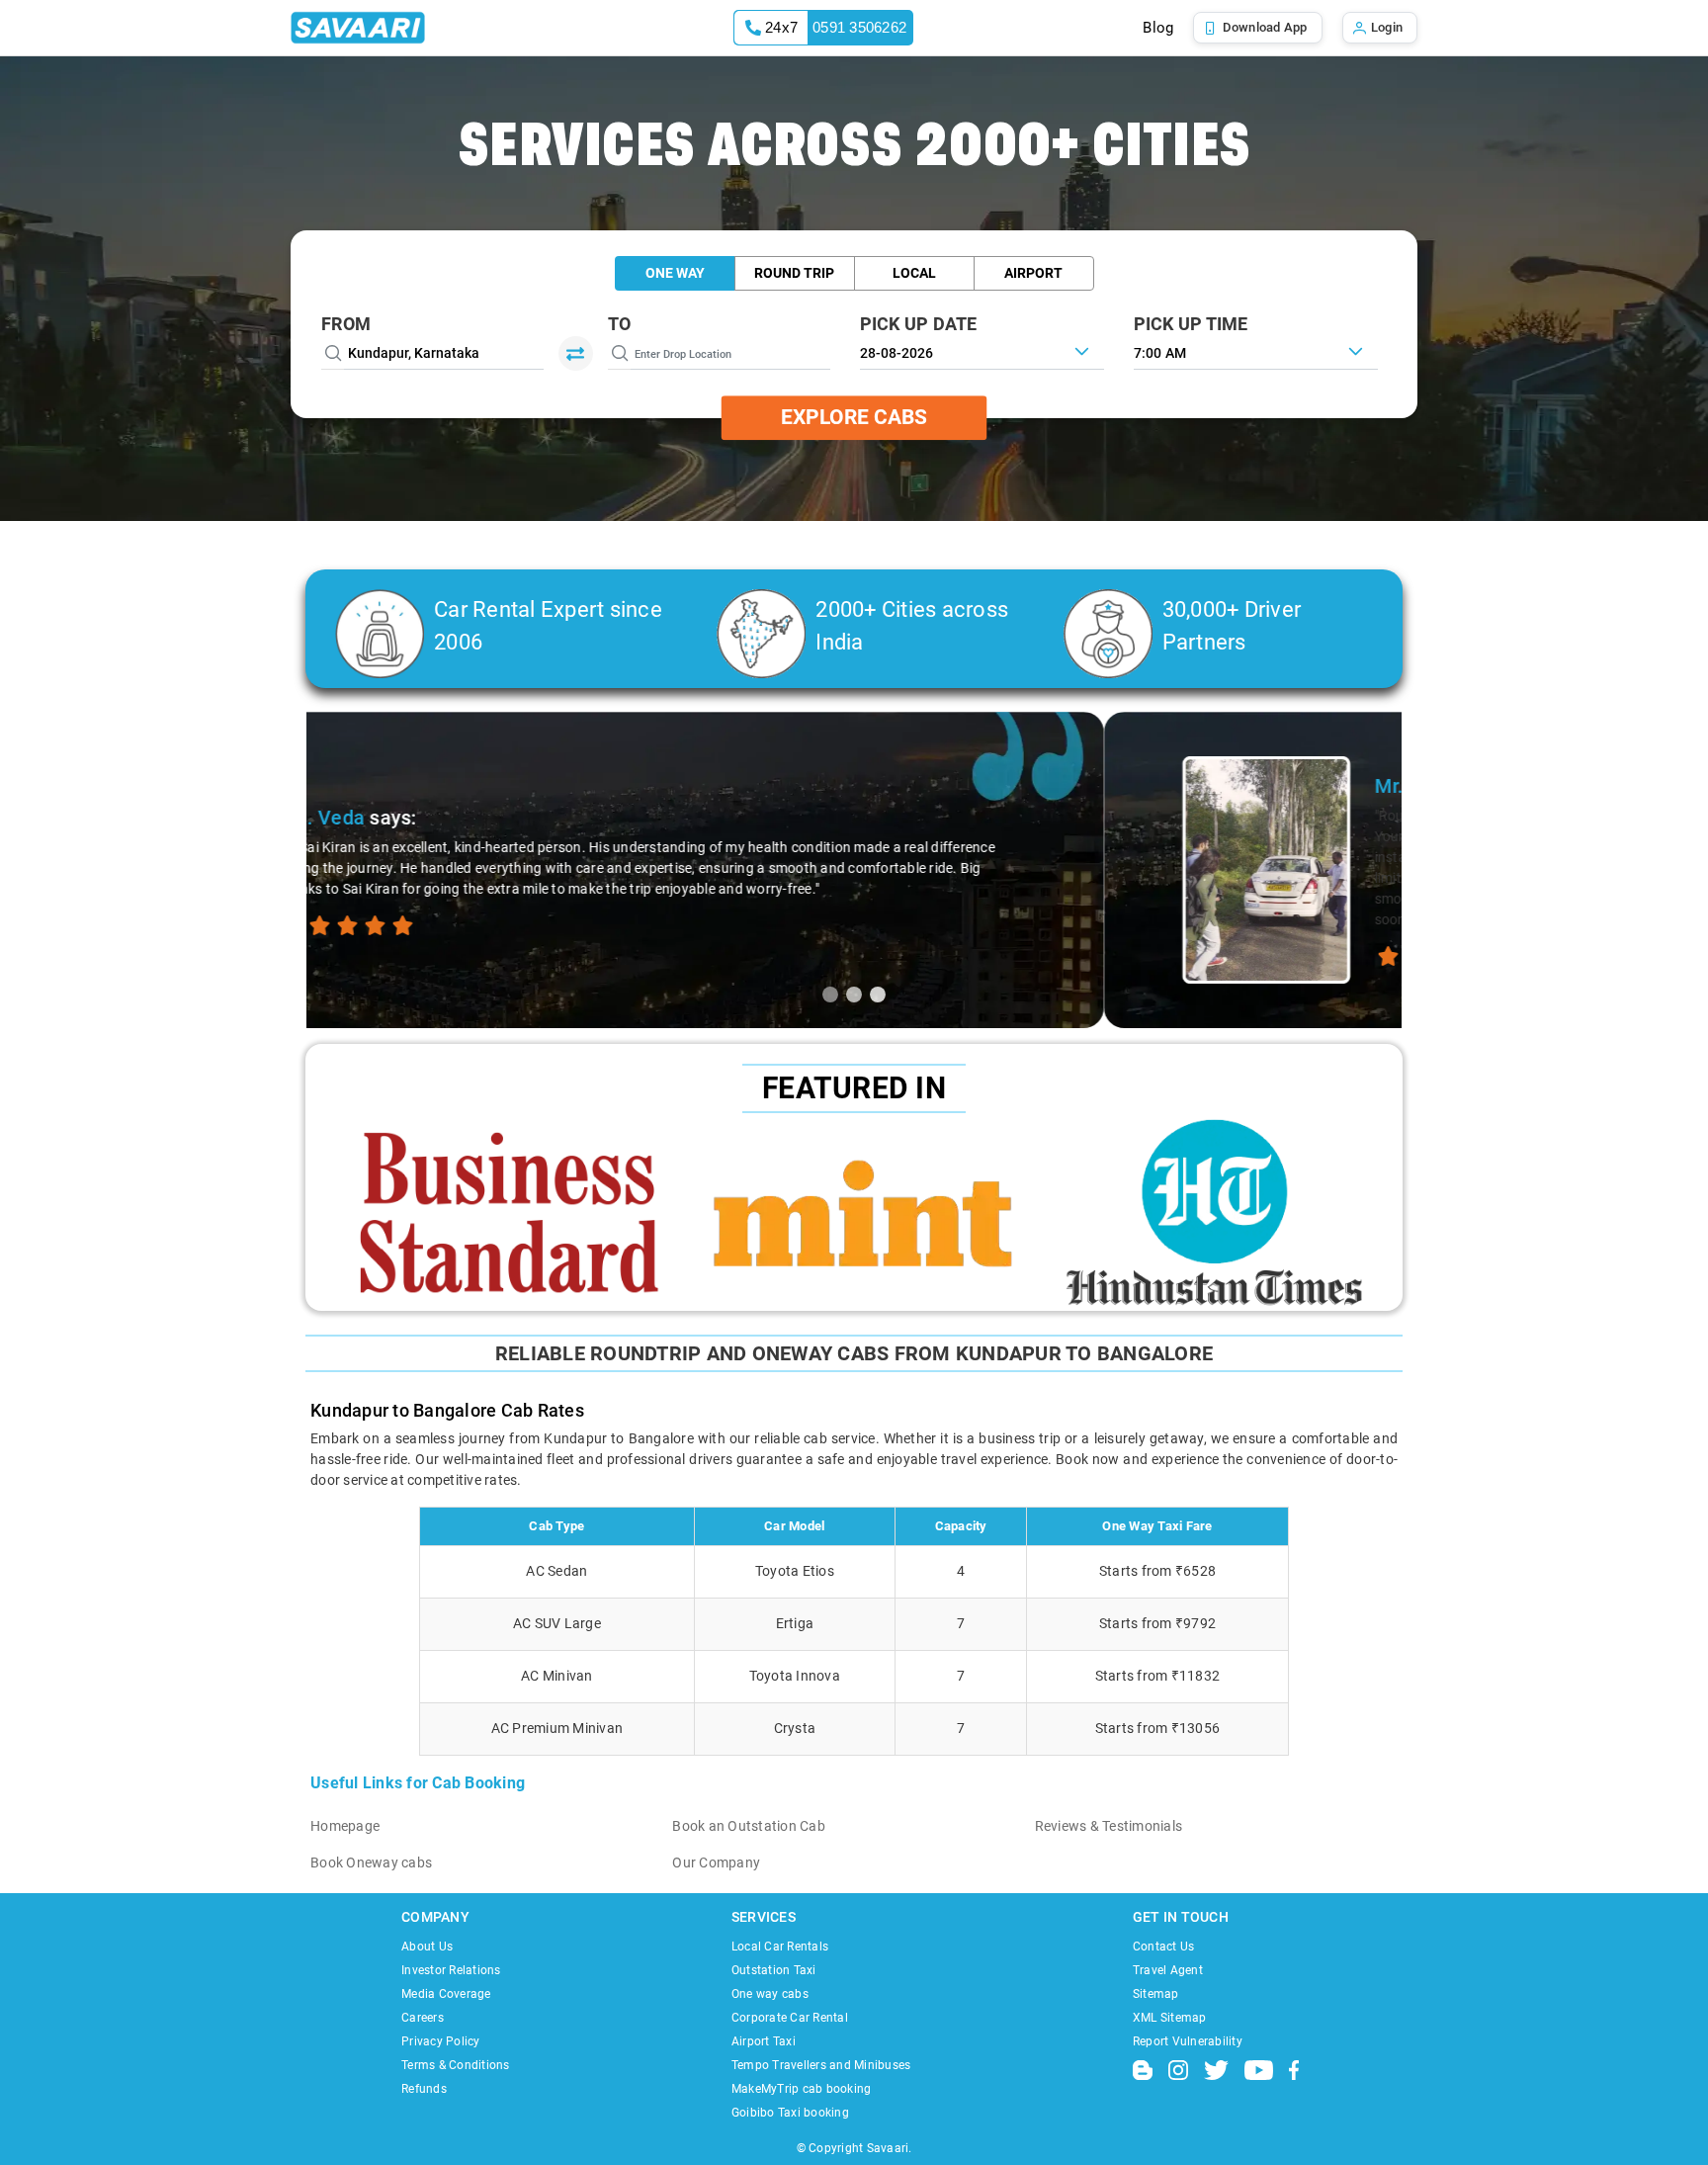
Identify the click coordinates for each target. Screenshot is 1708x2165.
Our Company (716, 1862)
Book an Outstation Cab (749, 1826)
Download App (1265, 27)
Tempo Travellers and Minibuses (821, 2065)
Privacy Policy (441, 2041)
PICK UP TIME (1191, 324)
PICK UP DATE (919, 324)
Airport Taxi (764, 2041)
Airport (1033, 273)
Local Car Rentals (780, 1947)
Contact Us (1164, 1947)
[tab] (830, 995)
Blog (1158, 28)
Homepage (345, 1826)
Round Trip (794, 273)
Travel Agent (1168, 1970)
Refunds (424, 2089)
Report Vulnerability (1188, 2041)
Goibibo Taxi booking (790, 2113)
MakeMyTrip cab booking (802, 2089)
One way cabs (770, 1994)
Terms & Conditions (456, 2065)
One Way (675, 273)
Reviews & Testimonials (1109, 1826)
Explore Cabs (854, 417)
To (620, 324)
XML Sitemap (1170, 2018)
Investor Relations (451, 1970)
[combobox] (1256, 351)
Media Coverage (446, 1994)
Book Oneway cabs (371, 1862)
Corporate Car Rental (790, 2018)
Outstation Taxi (774, 1970)
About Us (427, 1947)
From (346, 324)
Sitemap (1156, 1994)
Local (914, 273)
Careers (423, 2018)
